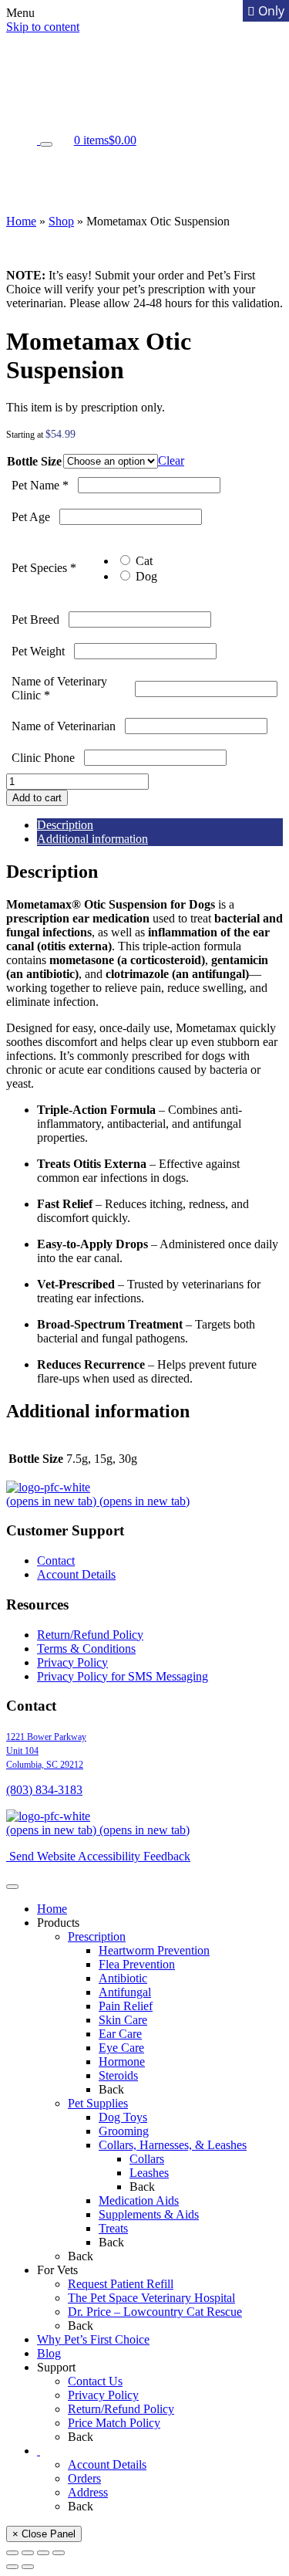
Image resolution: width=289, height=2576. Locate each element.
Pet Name (40, 485)
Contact (56, 1560)
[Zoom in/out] (12, 2553)
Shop (61, 221)
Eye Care (121, 2048)
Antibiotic (123, 1978)
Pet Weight (38, 651)
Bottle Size (34, 461)
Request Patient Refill (121, 2284)
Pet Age (31, 517)
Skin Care (123, 2020)
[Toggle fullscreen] (28, 2553)
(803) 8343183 (44, 1790)
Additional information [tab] (92, 839)
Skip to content (43, 27)
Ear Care (120, 2034)
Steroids (118, 2075)
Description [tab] (65, 825)
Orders (84, 2478)
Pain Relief (126, 2006)
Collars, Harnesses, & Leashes (173, 2145)
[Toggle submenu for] (46, 144)
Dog (145, 576)
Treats (113, 2228)
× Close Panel (44, 2534)
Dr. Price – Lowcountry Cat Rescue (155, 2312)
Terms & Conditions (86, 1649)
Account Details (76, 1574)
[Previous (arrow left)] (12, 2567)
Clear (171, 460)
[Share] (43, 2553)
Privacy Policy (72, 1662)
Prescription (97, 1936)
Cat (143, 561)
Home (21, 221)
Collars (147, 2159)
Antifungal (125, 1992)
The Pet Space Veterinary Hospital (151, 2298)
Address (88, 2492)
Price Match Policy (114, 2423)
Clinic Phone (43, 758)
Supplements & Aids (149, 2214)
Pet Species (44, 568)
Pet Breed (35, 619)
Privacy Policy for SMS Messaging (123, 1676)
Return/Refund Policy (90, 1635)
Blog (49, 2353)
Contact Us (95, 2381)
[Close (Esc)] (59, 2553)
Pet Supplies (98, 2103)
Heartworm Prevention (154, 1950)
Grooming (124, 2131)
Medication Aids (139, 2200)
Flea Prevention (137, 1964)
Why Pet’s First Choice (93, 2339)
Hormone (122, 2061)
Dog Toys (123, 2117)
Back (111, 2089)
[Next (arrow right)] (28, 2567)
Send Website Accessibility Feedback (98, 1856)
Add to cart (37, 798)
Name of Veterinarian (64, 726)
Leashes (149, 2173)
